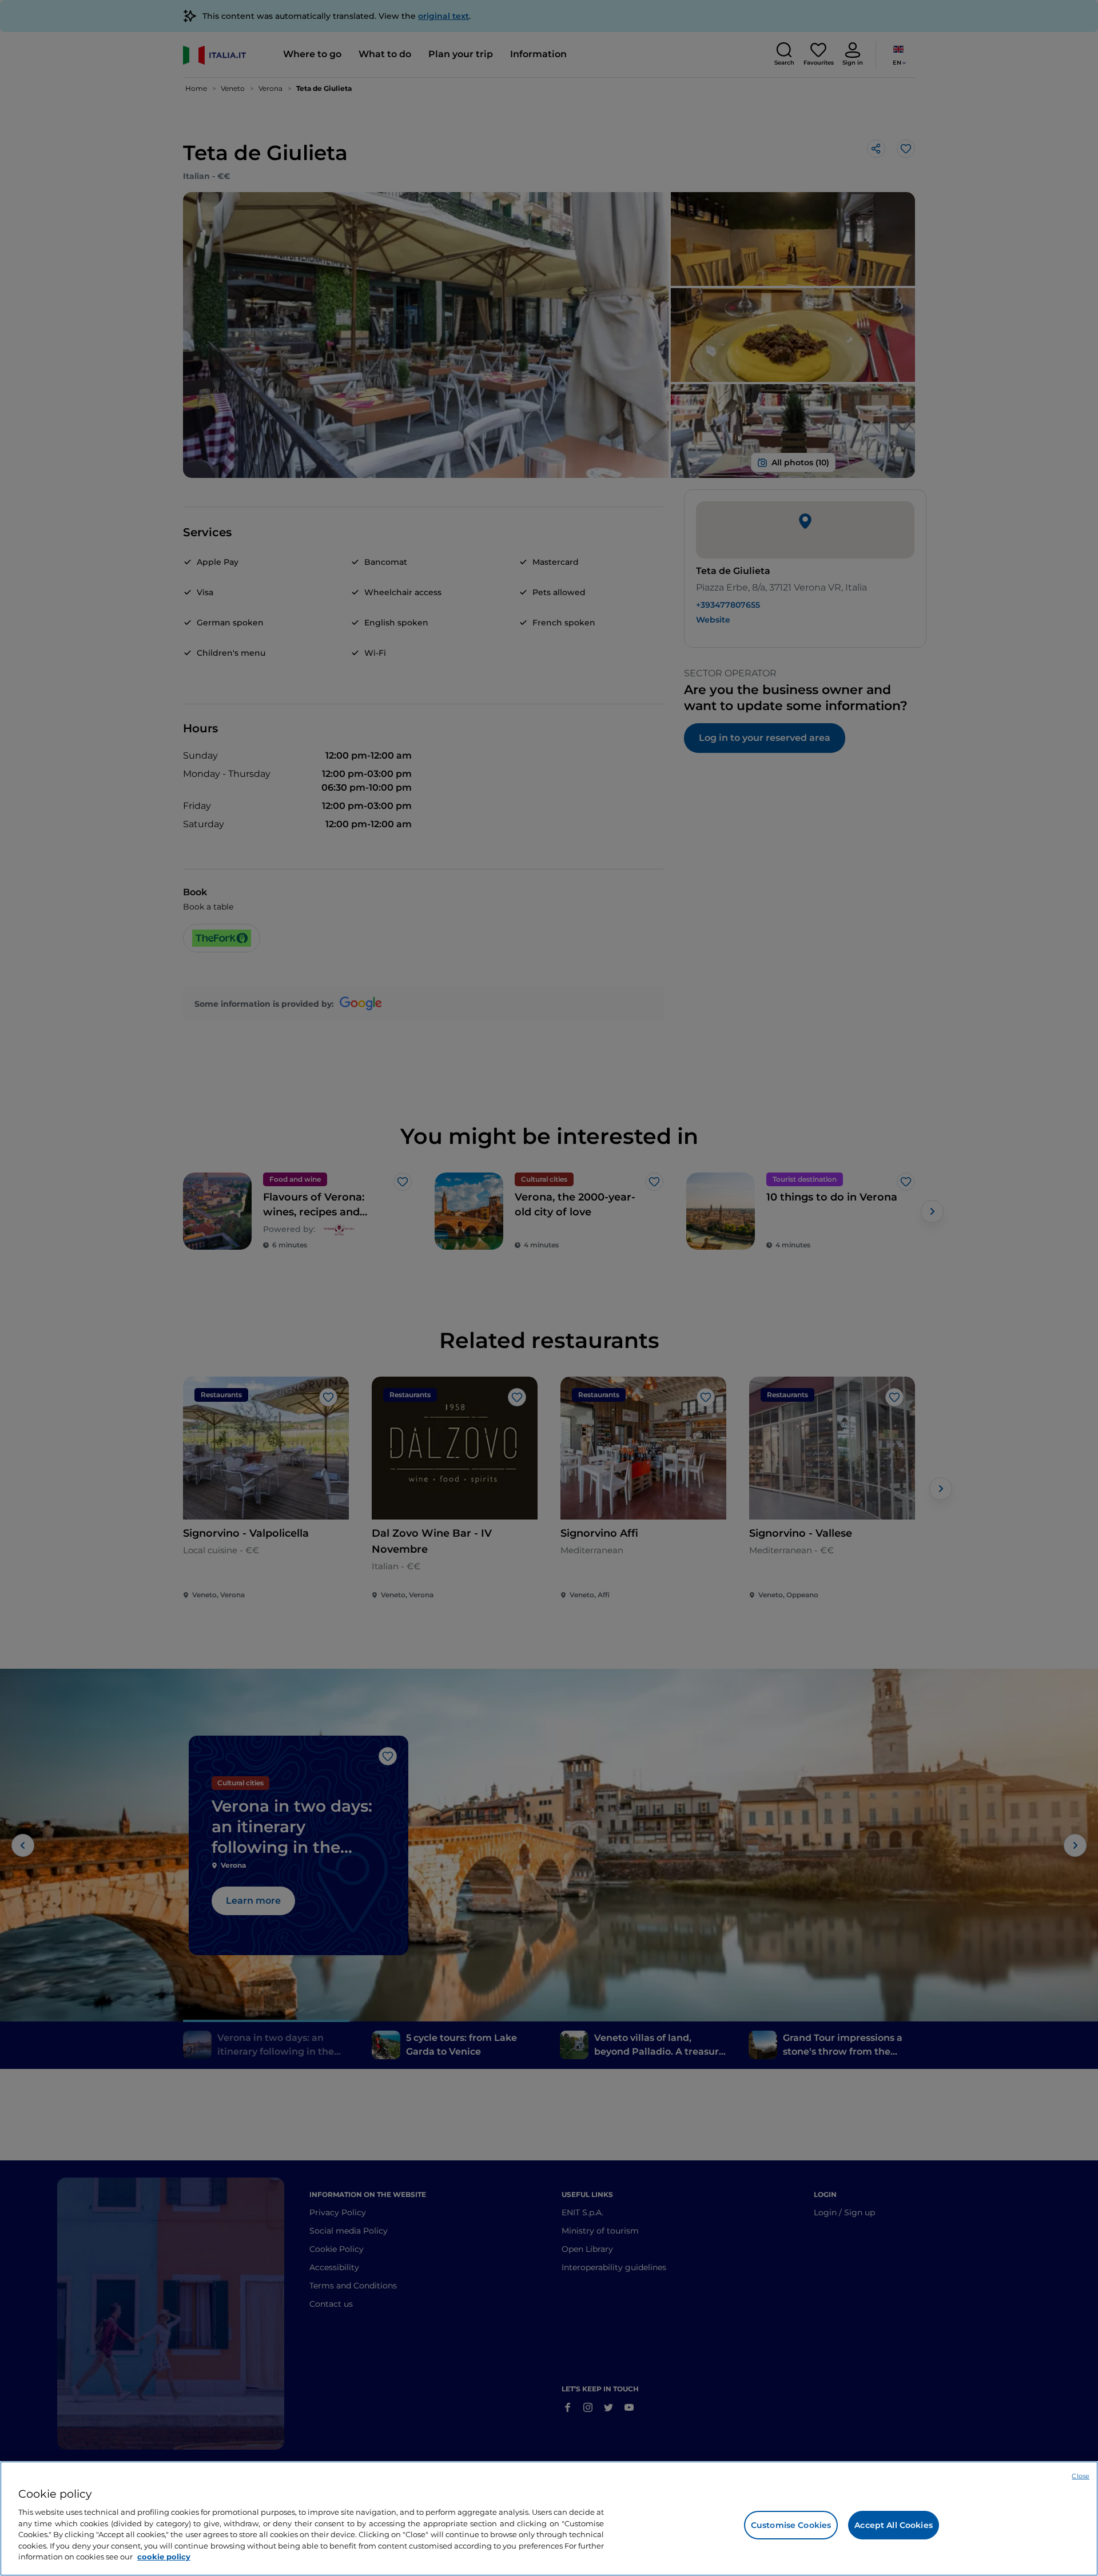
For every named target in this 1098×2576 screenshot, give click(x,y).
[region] (549, 2519)
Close (1081, 2476)
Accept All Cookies (894, 2525)
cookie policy (164, 2557)
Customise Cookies (791, 2525)
